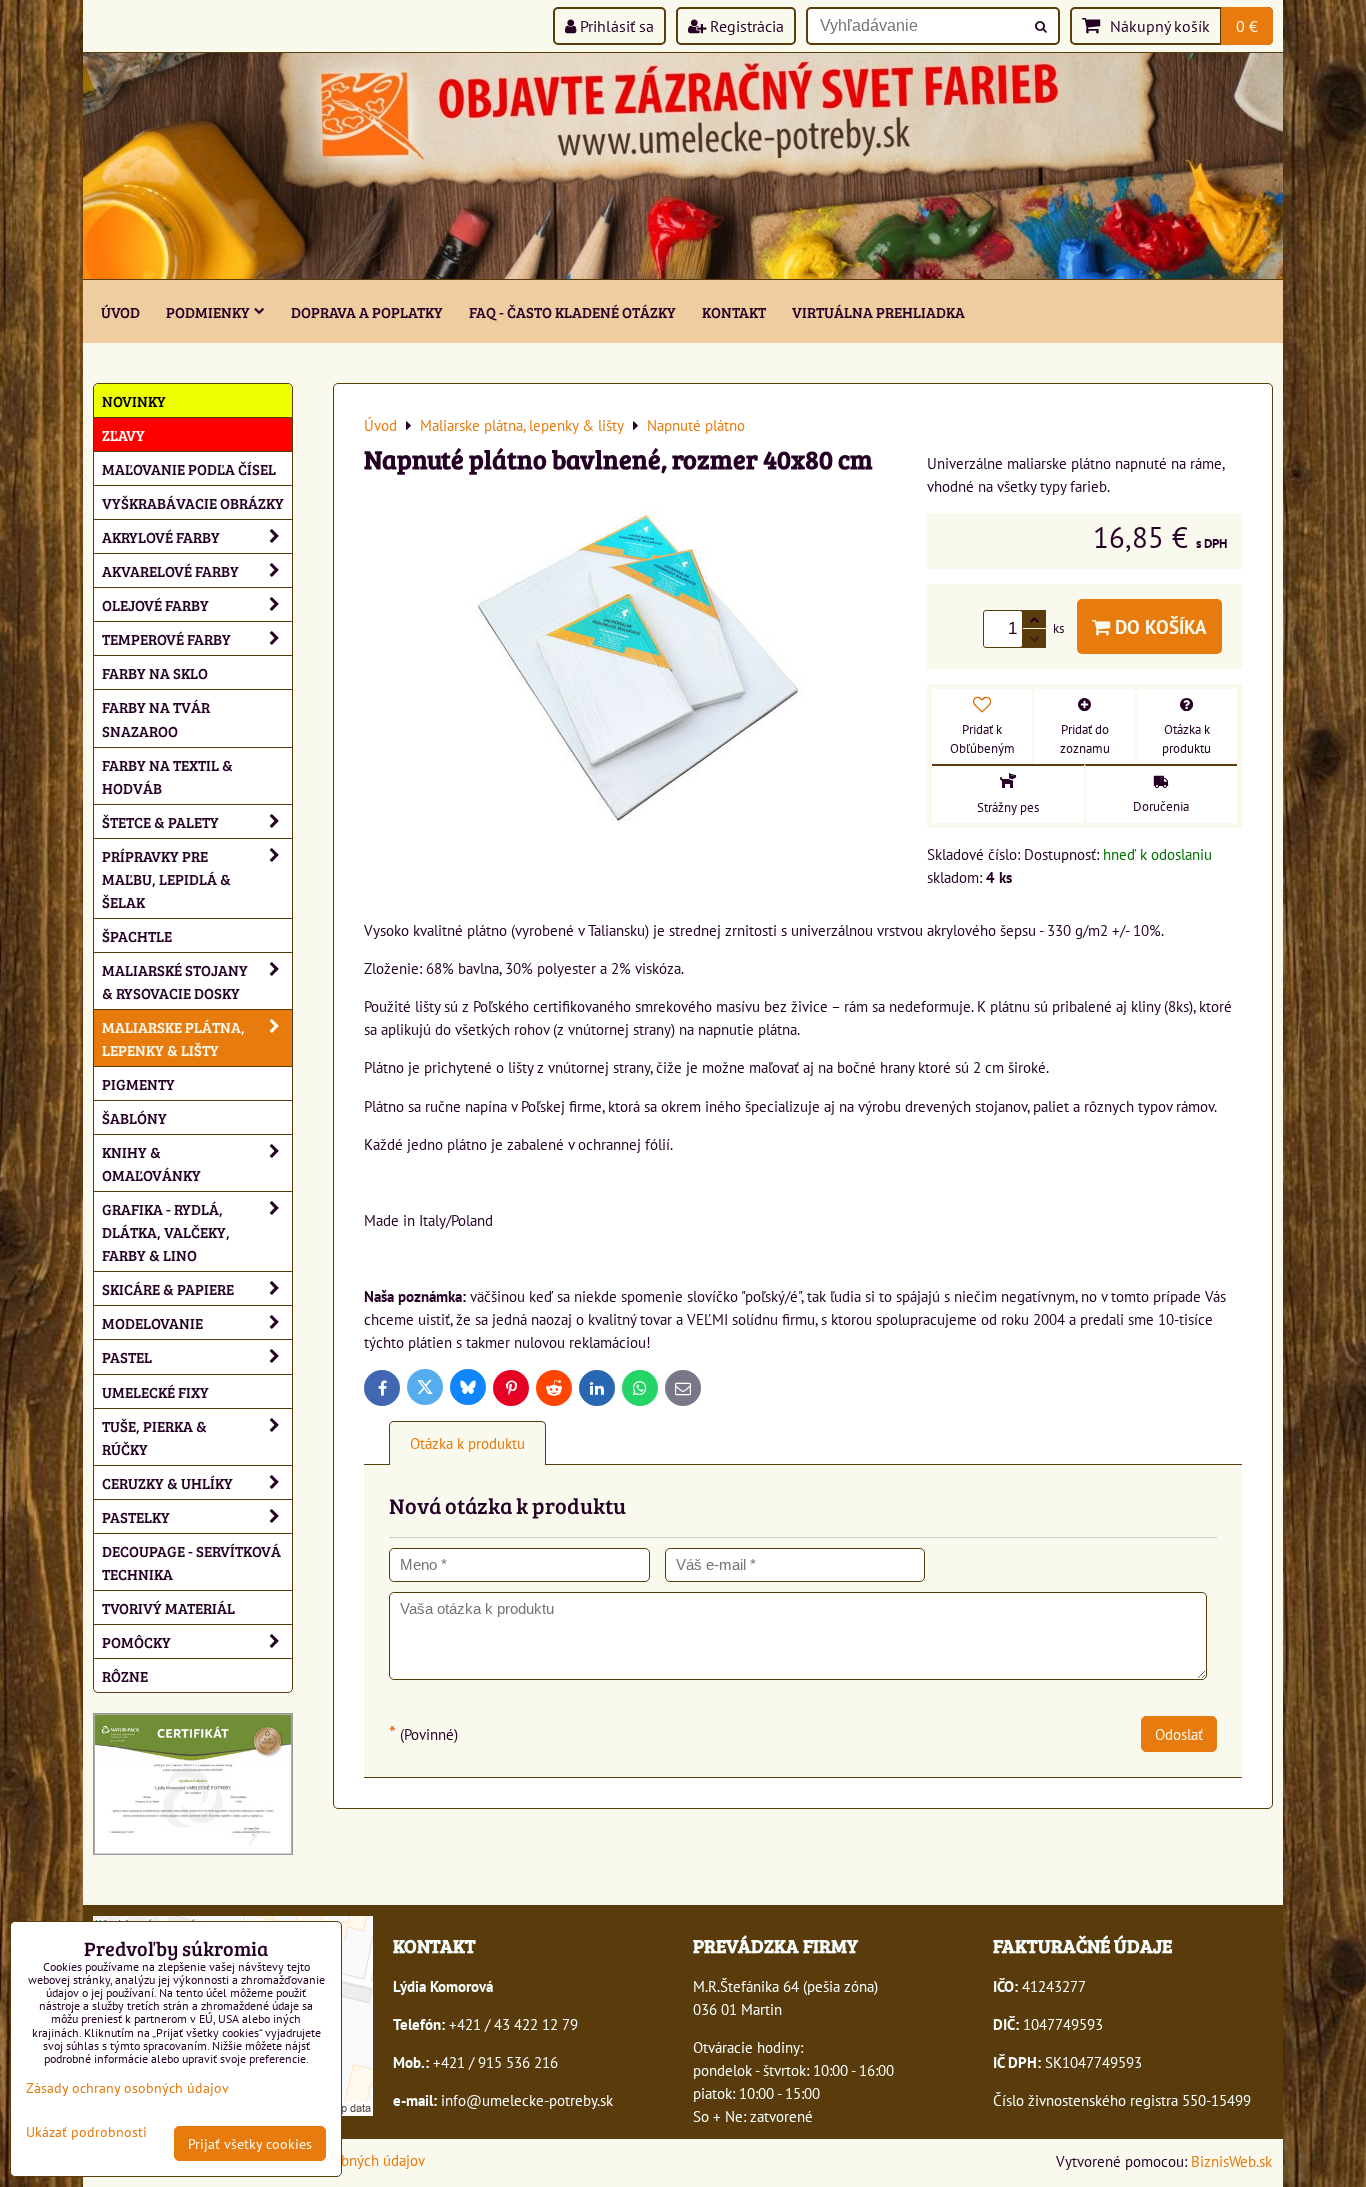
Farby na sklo (155, 672)
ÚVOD (120, 311)
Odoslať (1179, 1734)
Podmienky (208, 311)
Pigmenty (138, 1083)
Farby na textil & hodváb (167, 776)
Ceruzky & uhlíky (167, 1482)
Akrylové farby (161, 536)
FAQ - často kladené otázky (572, 311)
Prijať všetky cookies (250, 2143)
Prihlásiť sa (615, 26)
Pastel (127, 1356)
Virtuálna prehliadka (878, 311)
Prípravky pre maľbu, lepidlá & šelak (166, 878)
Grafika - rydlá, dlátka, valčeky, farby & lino (166, 1231)
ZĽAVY (123, 434)
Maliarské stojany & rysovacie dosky (175, 981)
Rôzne (125, 1675)
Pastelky (136, 1516)
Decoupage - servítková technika (191, 1562)
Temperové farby (166, 638)
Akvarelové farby (170, 570)
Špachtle (137, 935)
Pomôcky (136, 1641)
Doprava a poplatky (367, 311)
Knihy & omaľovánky (151, 1163)
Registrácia (745, 26)
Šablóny (134, 1117)
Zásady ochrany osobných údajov (127, 2087)
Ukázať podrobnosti (86, 2132)
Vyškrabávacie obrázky (193, 502)
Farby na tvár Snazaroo (156, 718)
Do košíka (1158, 626)
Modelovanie (152, 1322)
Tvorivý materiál (168, 1607)
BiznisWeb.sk (1231, 2161)
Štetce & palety (160, 821)
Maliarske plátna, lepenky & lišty (173, 1038)
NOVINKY (134, 400)
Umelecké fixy (155, 1391)
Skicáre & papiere (168, 1288)
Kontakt (734, 311)
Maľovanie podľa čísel (189, 468)
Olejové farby (155, 604)
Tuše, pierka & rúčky (154, 1437)
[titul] (683, 273)
